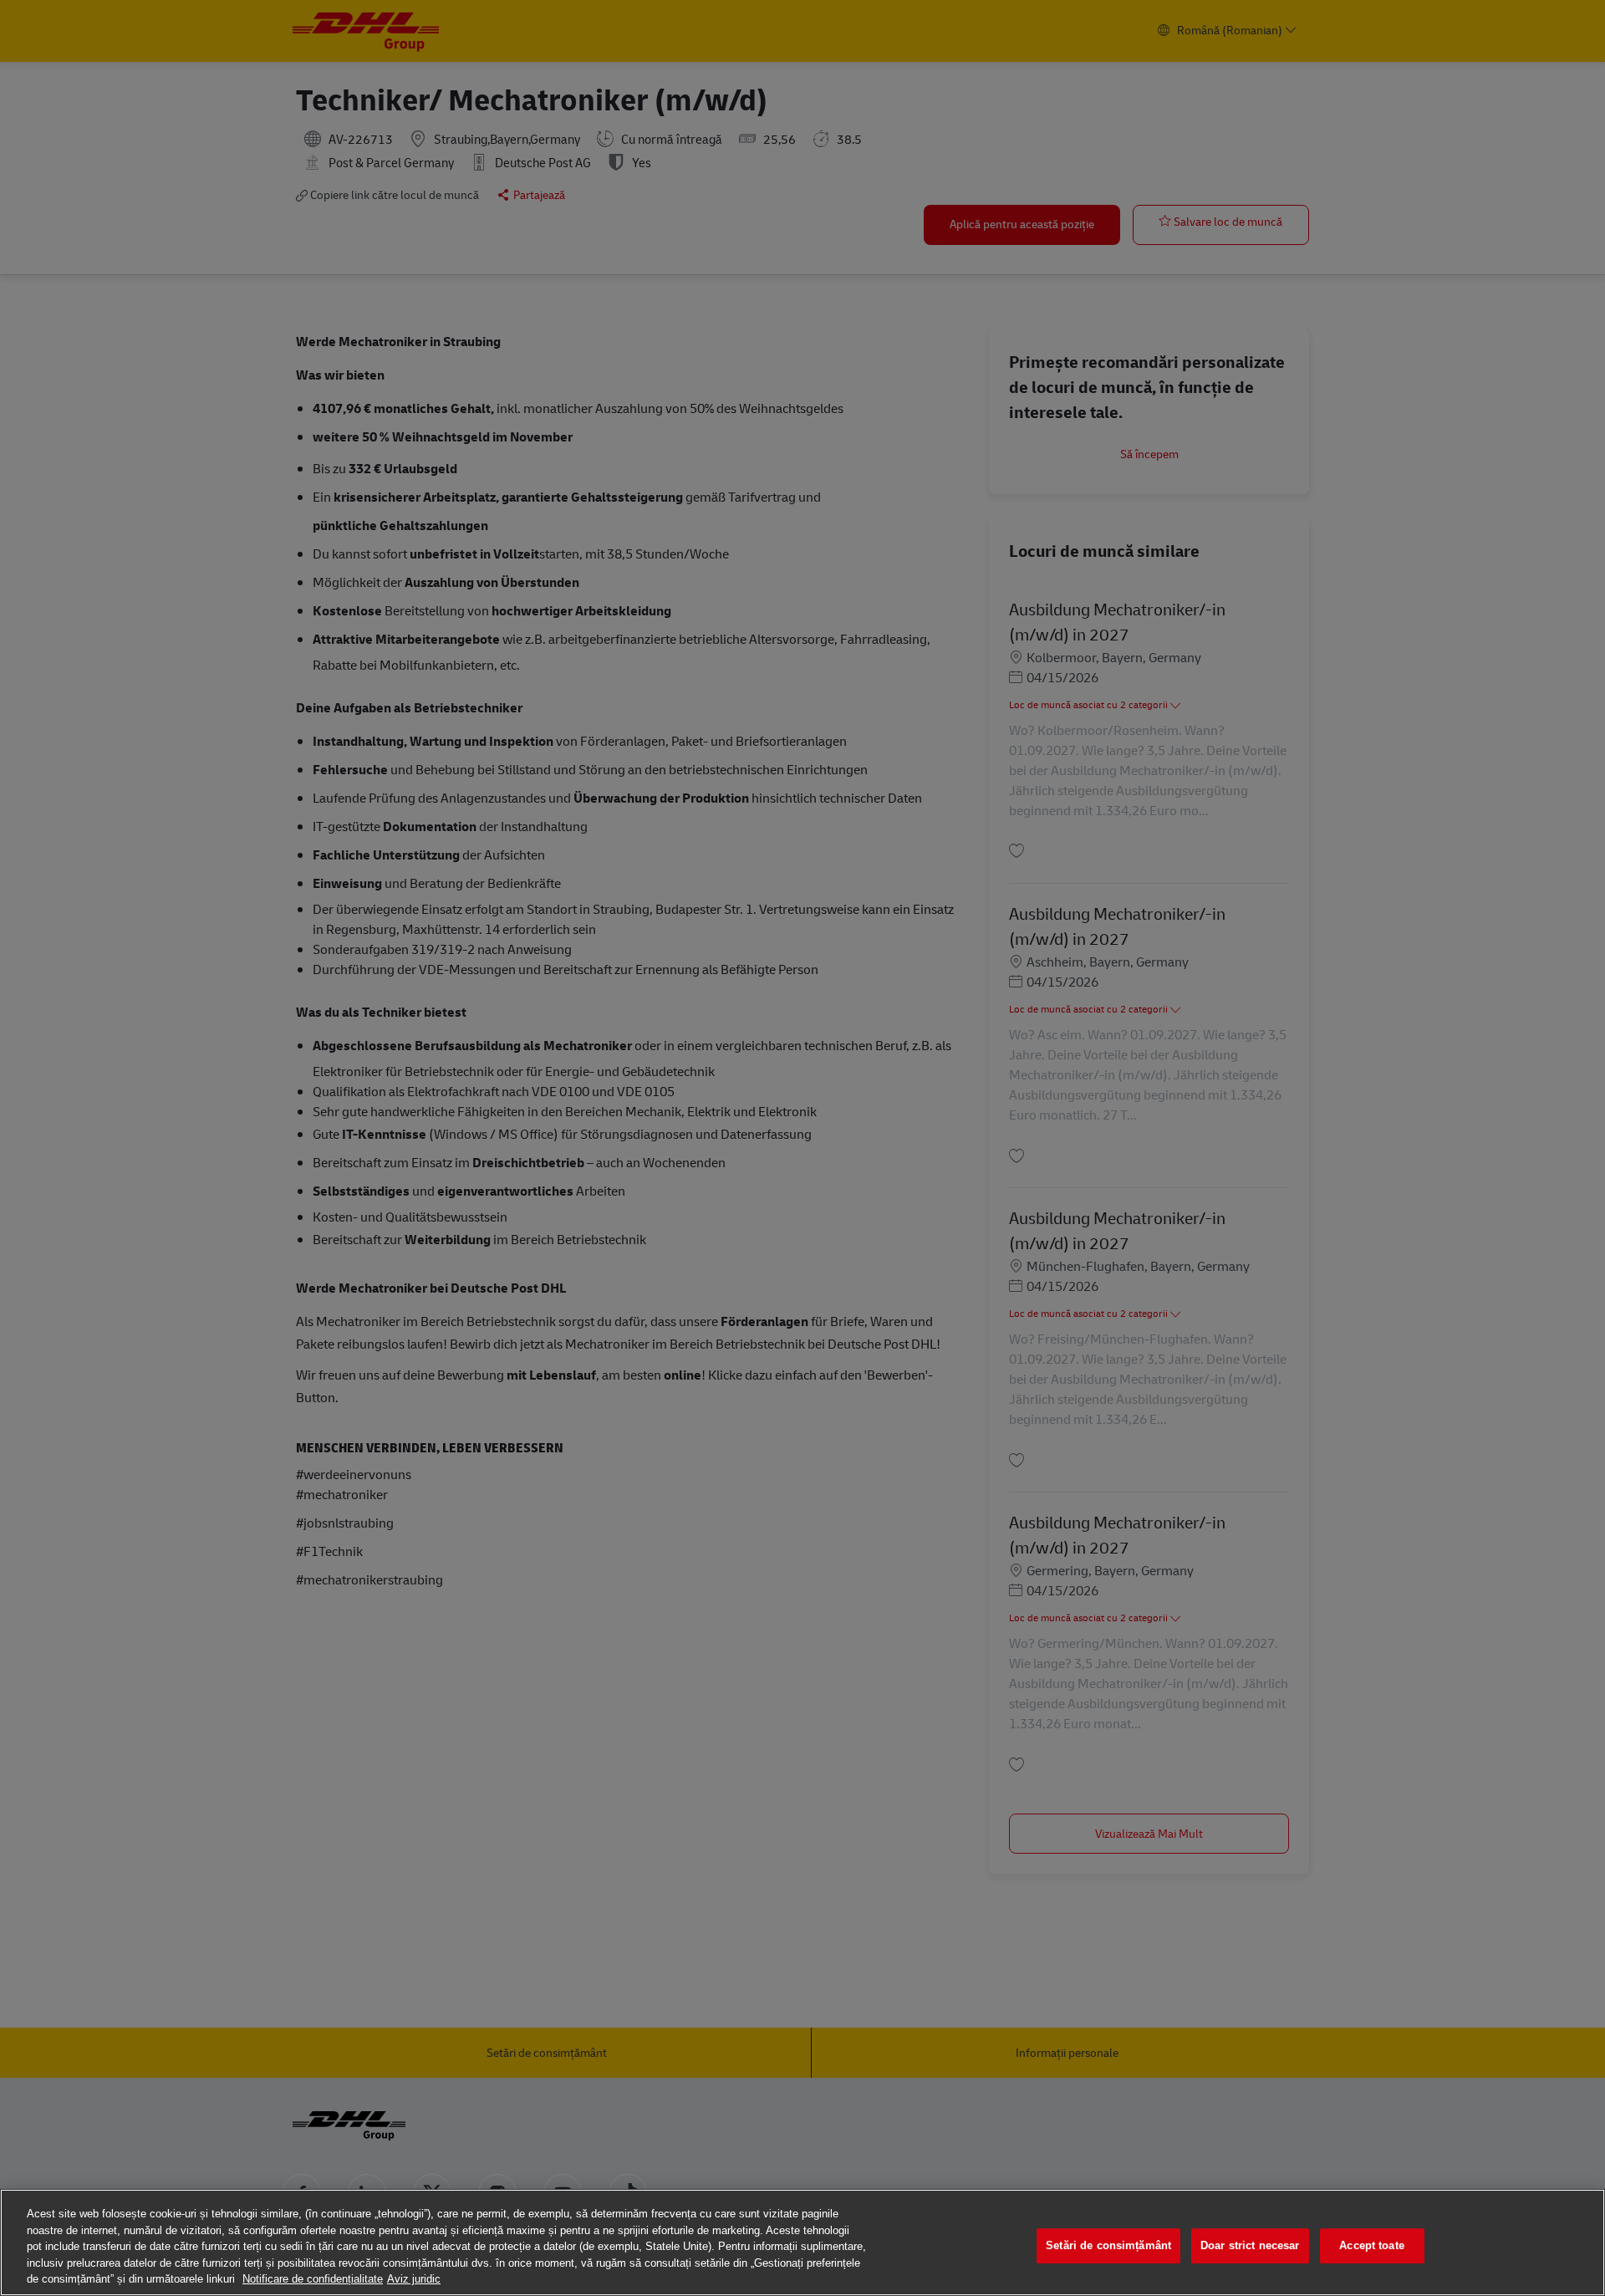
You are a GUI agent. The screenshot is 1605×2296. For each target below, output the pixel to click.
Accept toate (1372, 2245)
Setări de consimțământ (1108, 2245)
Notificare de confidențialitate (313, 2279)
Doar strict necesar (1250, 2245)
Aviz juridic (414, 2279)
